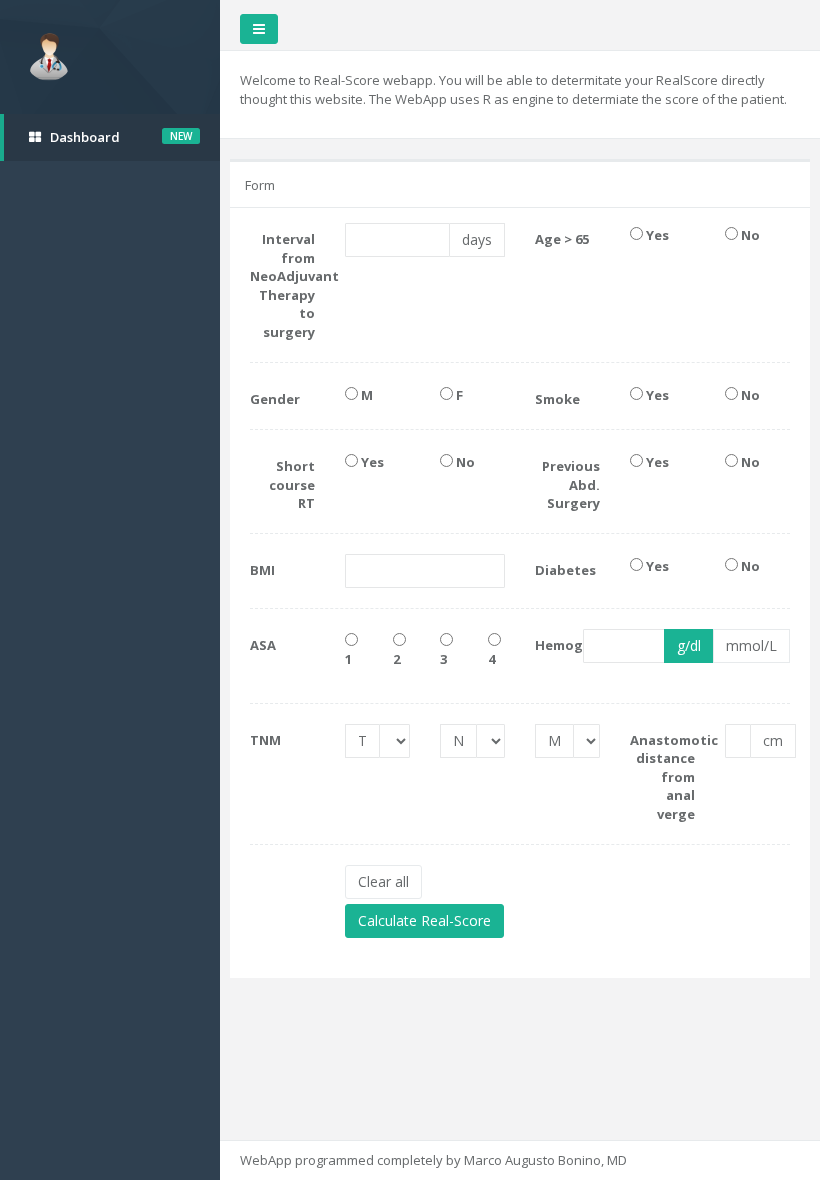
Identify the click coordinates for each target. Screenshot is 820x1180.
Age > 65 (562, 239)
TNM (265, 740)
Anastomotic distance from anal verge (662, 777)
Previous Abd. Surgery (571, 484)
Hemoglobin (544, 645)
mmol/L (751, 645)
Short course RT (292, 484)
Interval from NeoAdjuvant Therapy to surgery (282, 285)
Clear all (383, 881)
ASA (263, 645)
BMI (262, 570)
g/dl (689, 645)
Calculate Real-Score (424, 920)
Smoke (557, 399)
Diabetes (565, 570)
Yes (656, 235)
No (749, 235)
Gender (275, 399)
